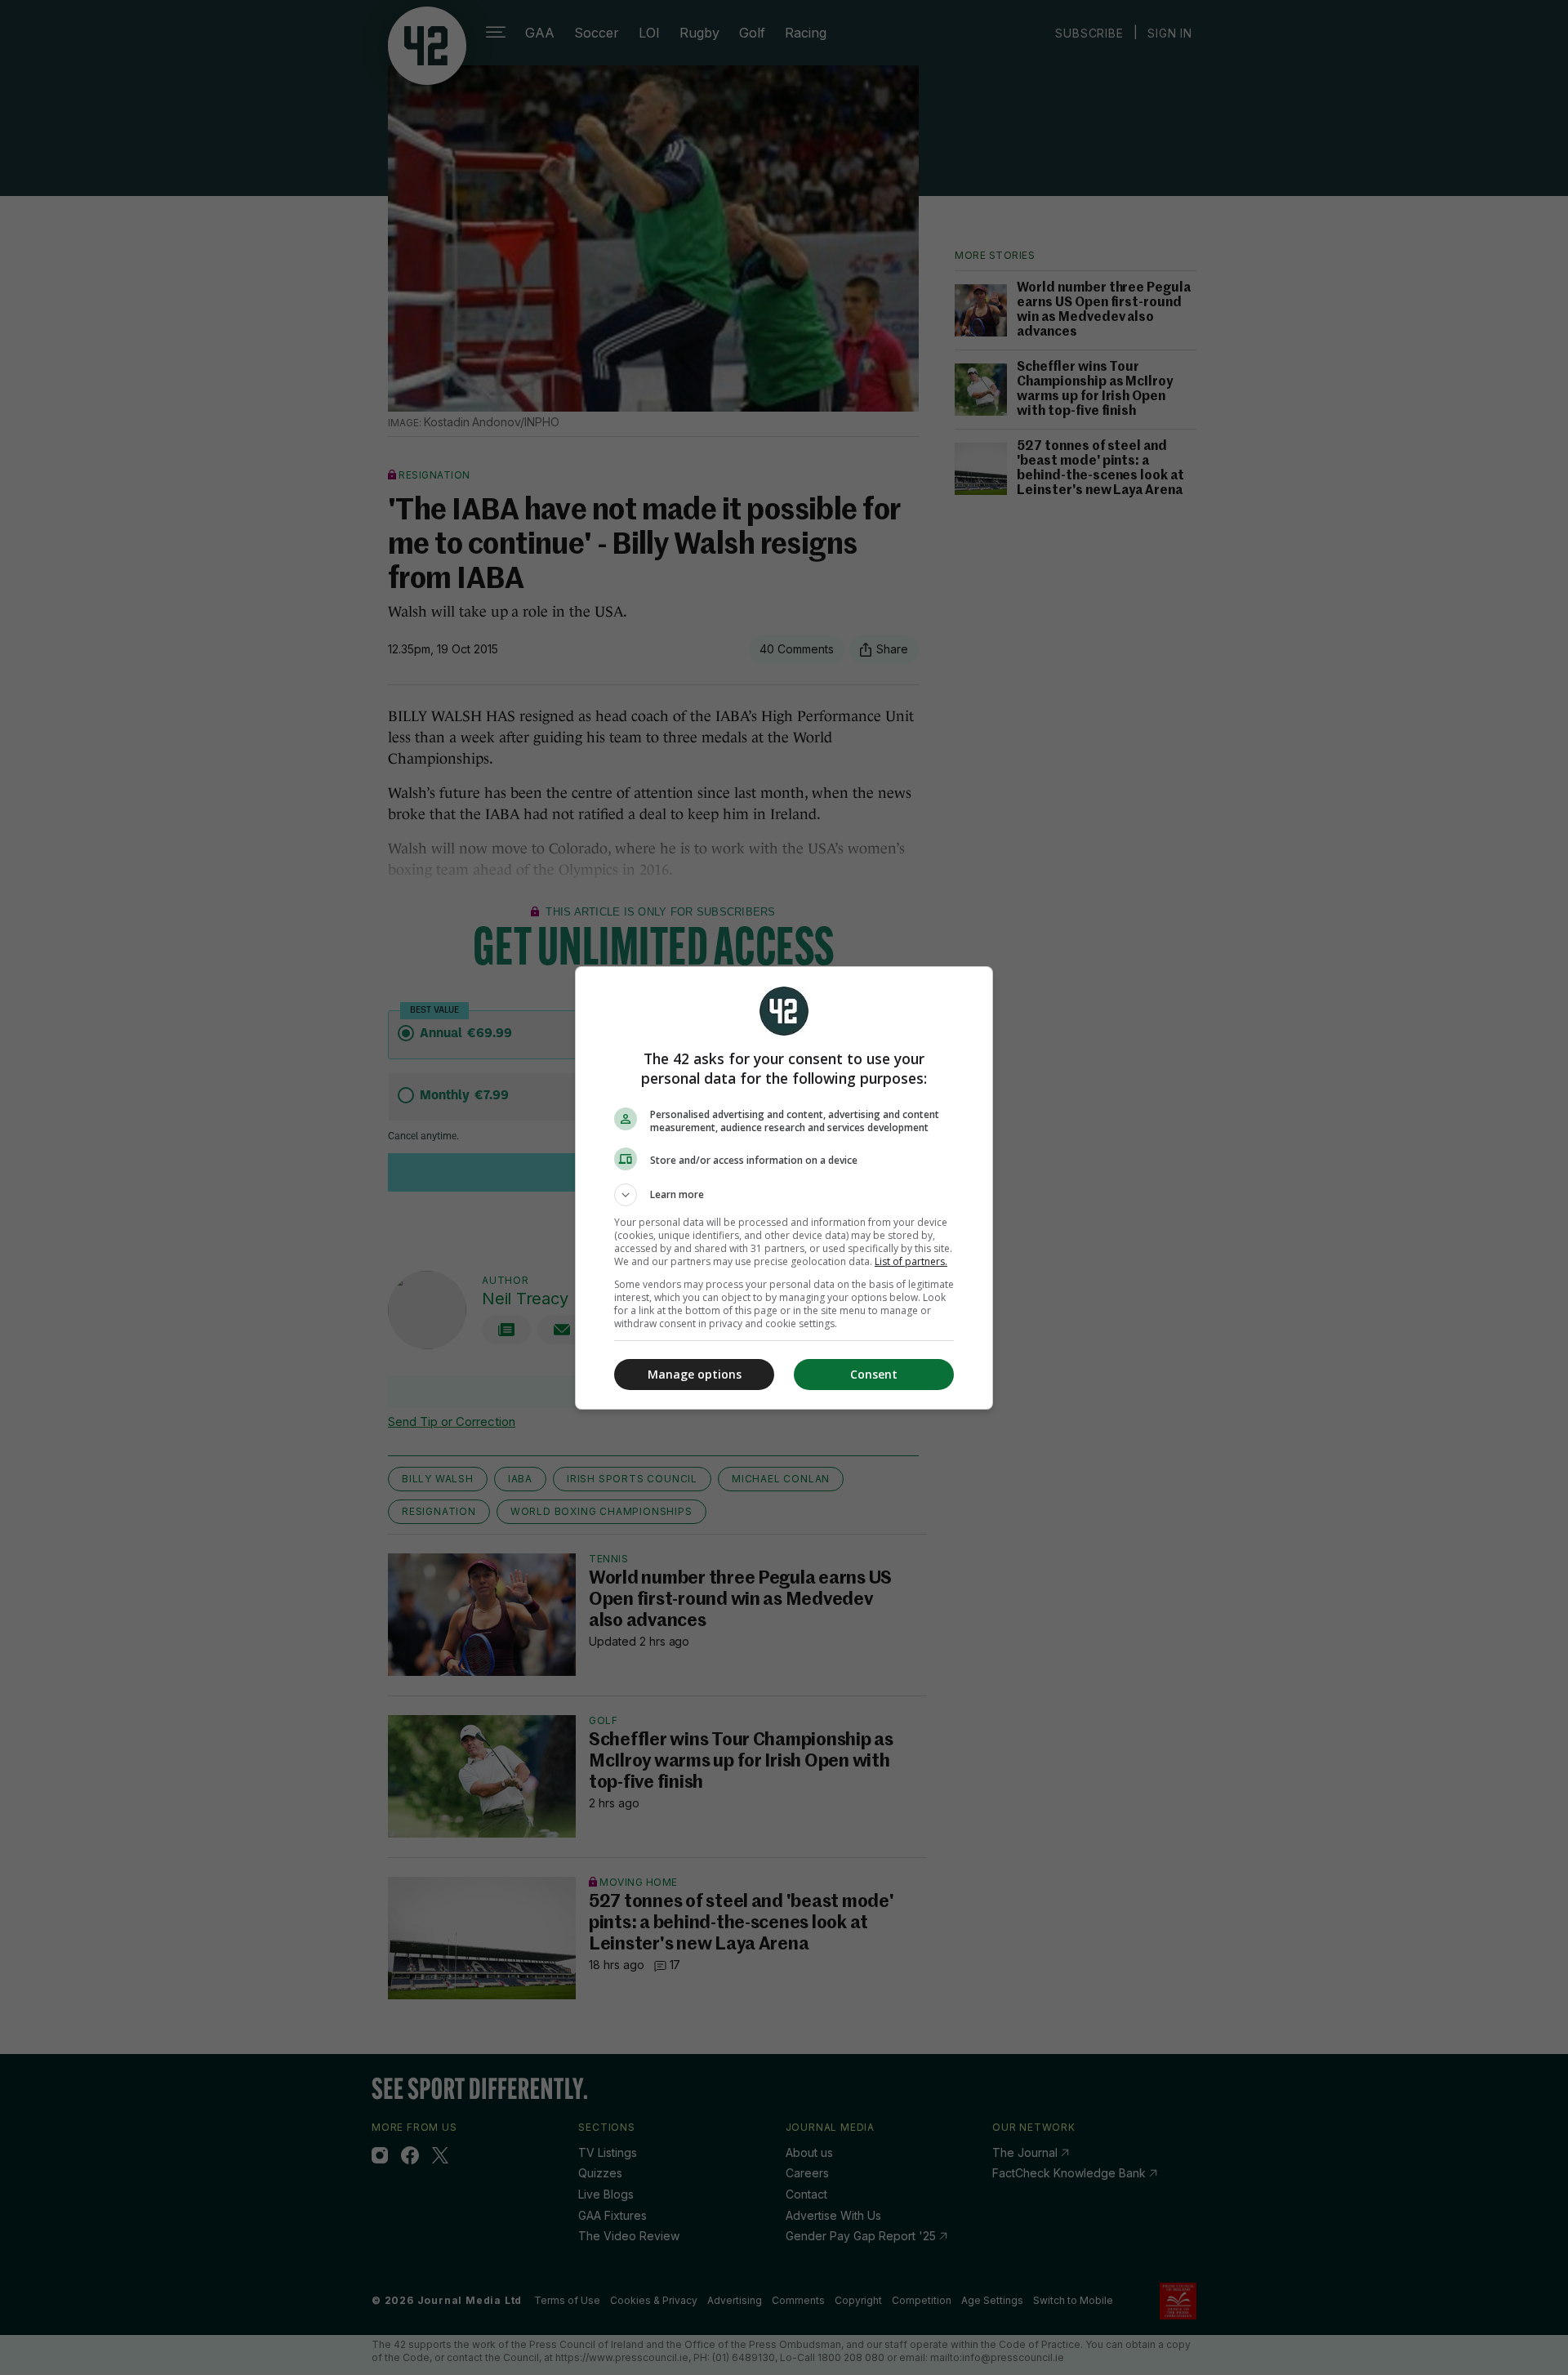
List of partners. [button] (911, 1261)
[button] (784, 1195)
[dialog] (784, 1188)
